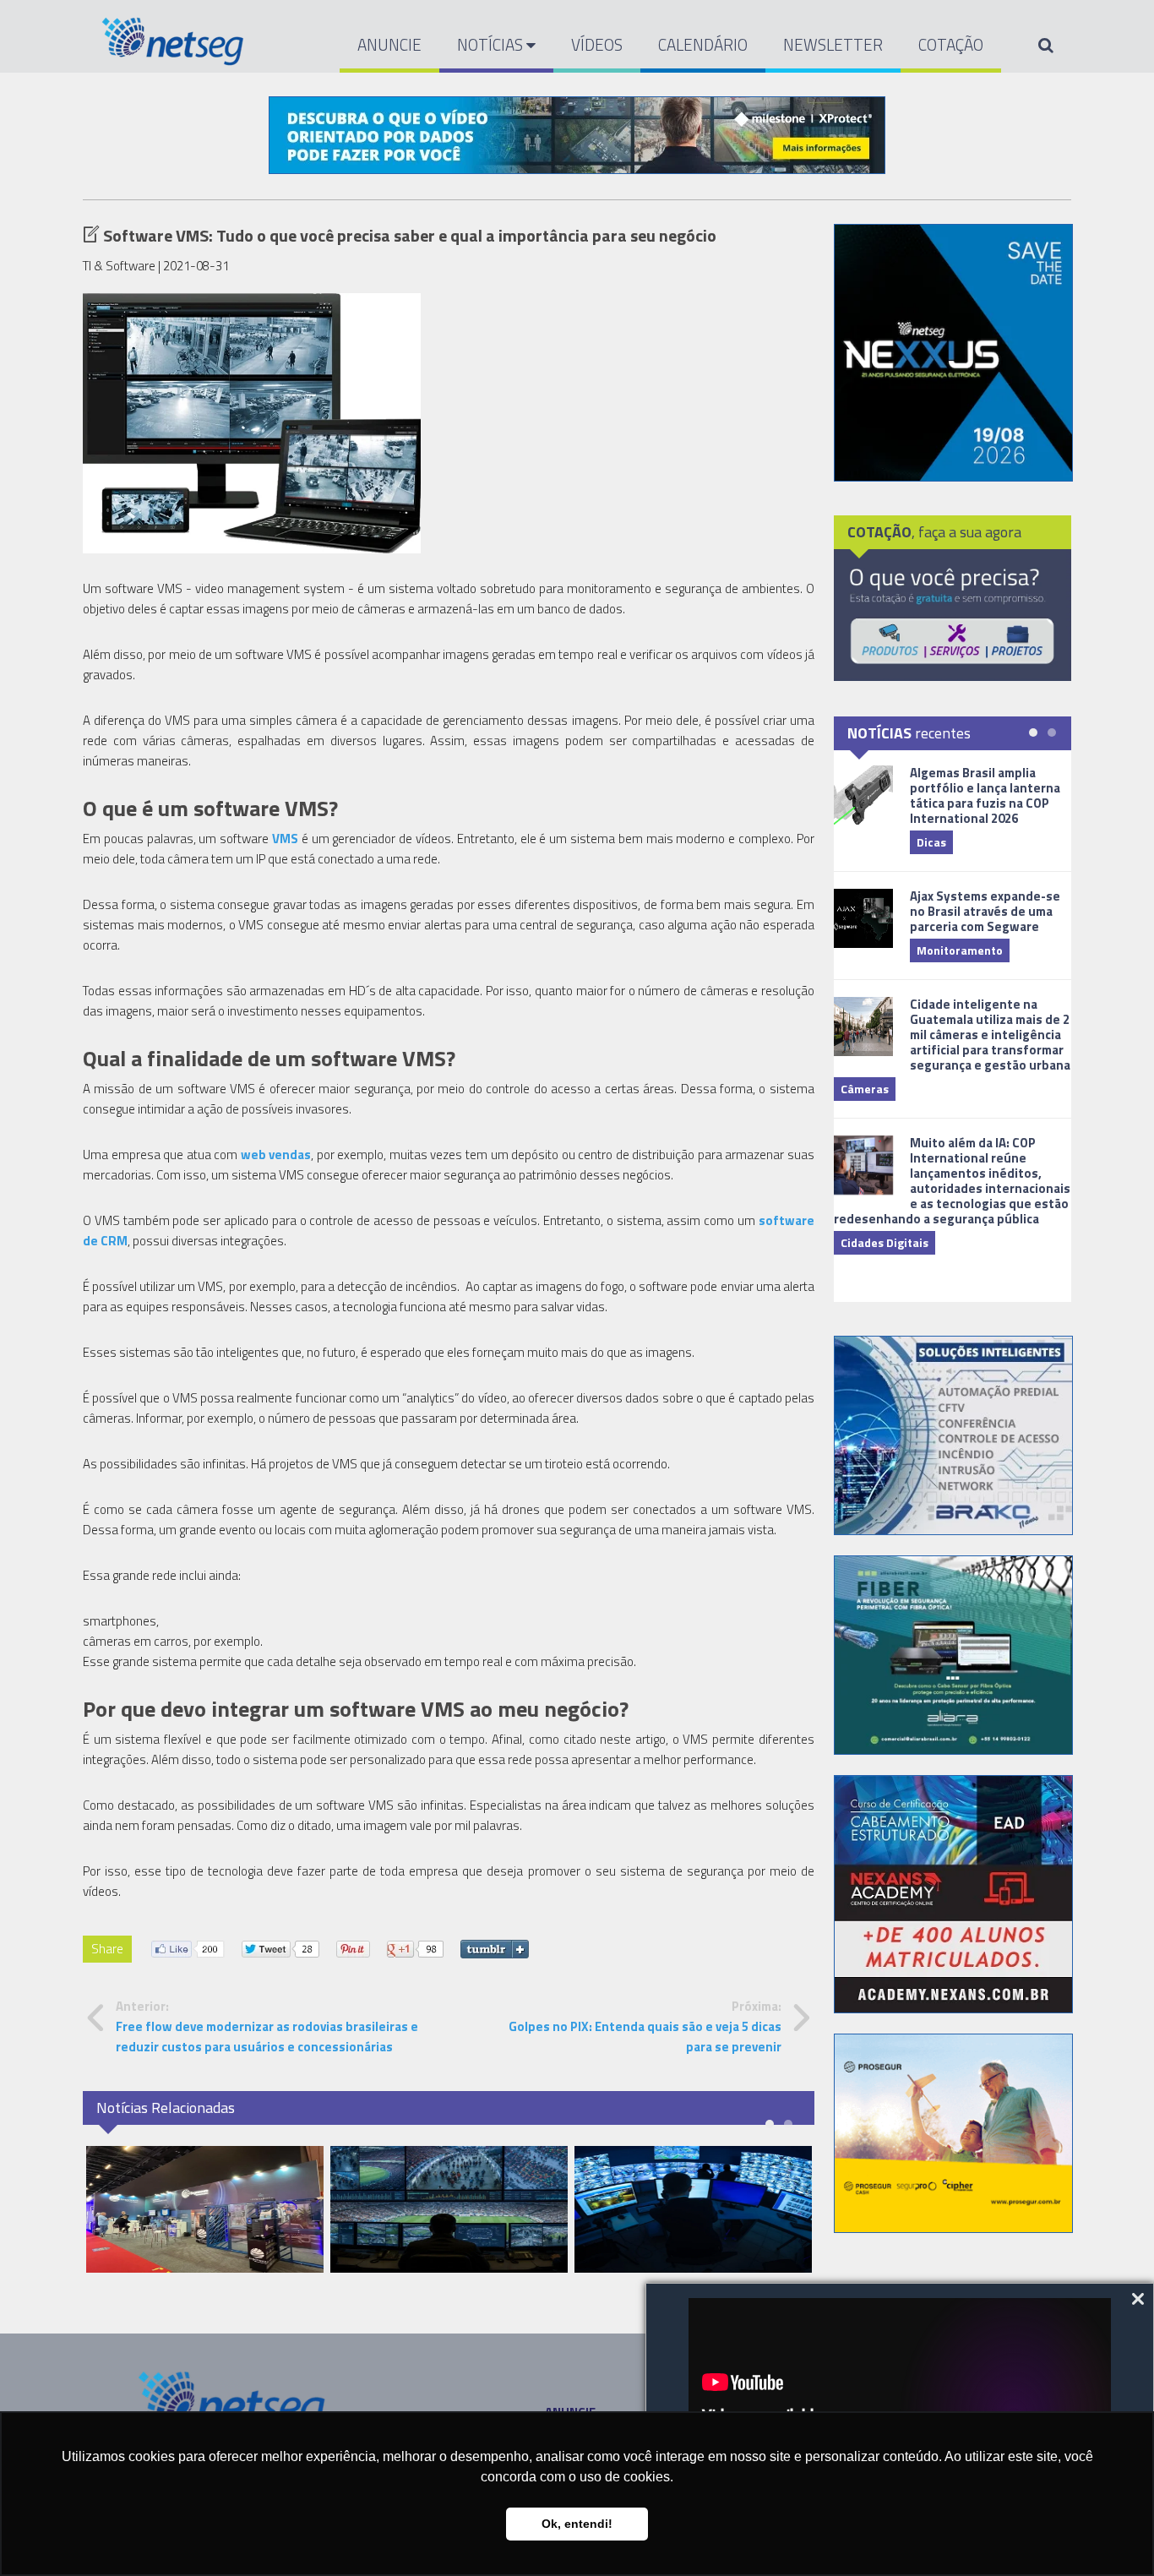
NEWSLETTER (833, 44)
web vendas (274, 1155)
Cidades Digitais (885, 1242)
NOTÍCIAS (492, 44)
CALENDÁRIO (703, 44)
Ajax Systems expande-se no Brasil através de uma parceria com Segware (985, 911)
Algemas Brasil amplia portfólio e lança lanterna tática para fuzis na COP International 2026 (985, 795)
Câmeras (865, 1089)
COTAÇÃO (951, 44)
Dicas (931, 842)
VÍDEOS (597, 44)
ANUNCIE (389, 44)
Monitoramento (960, 950)
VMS (285, 839)
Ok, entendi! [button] (577, 2524)
